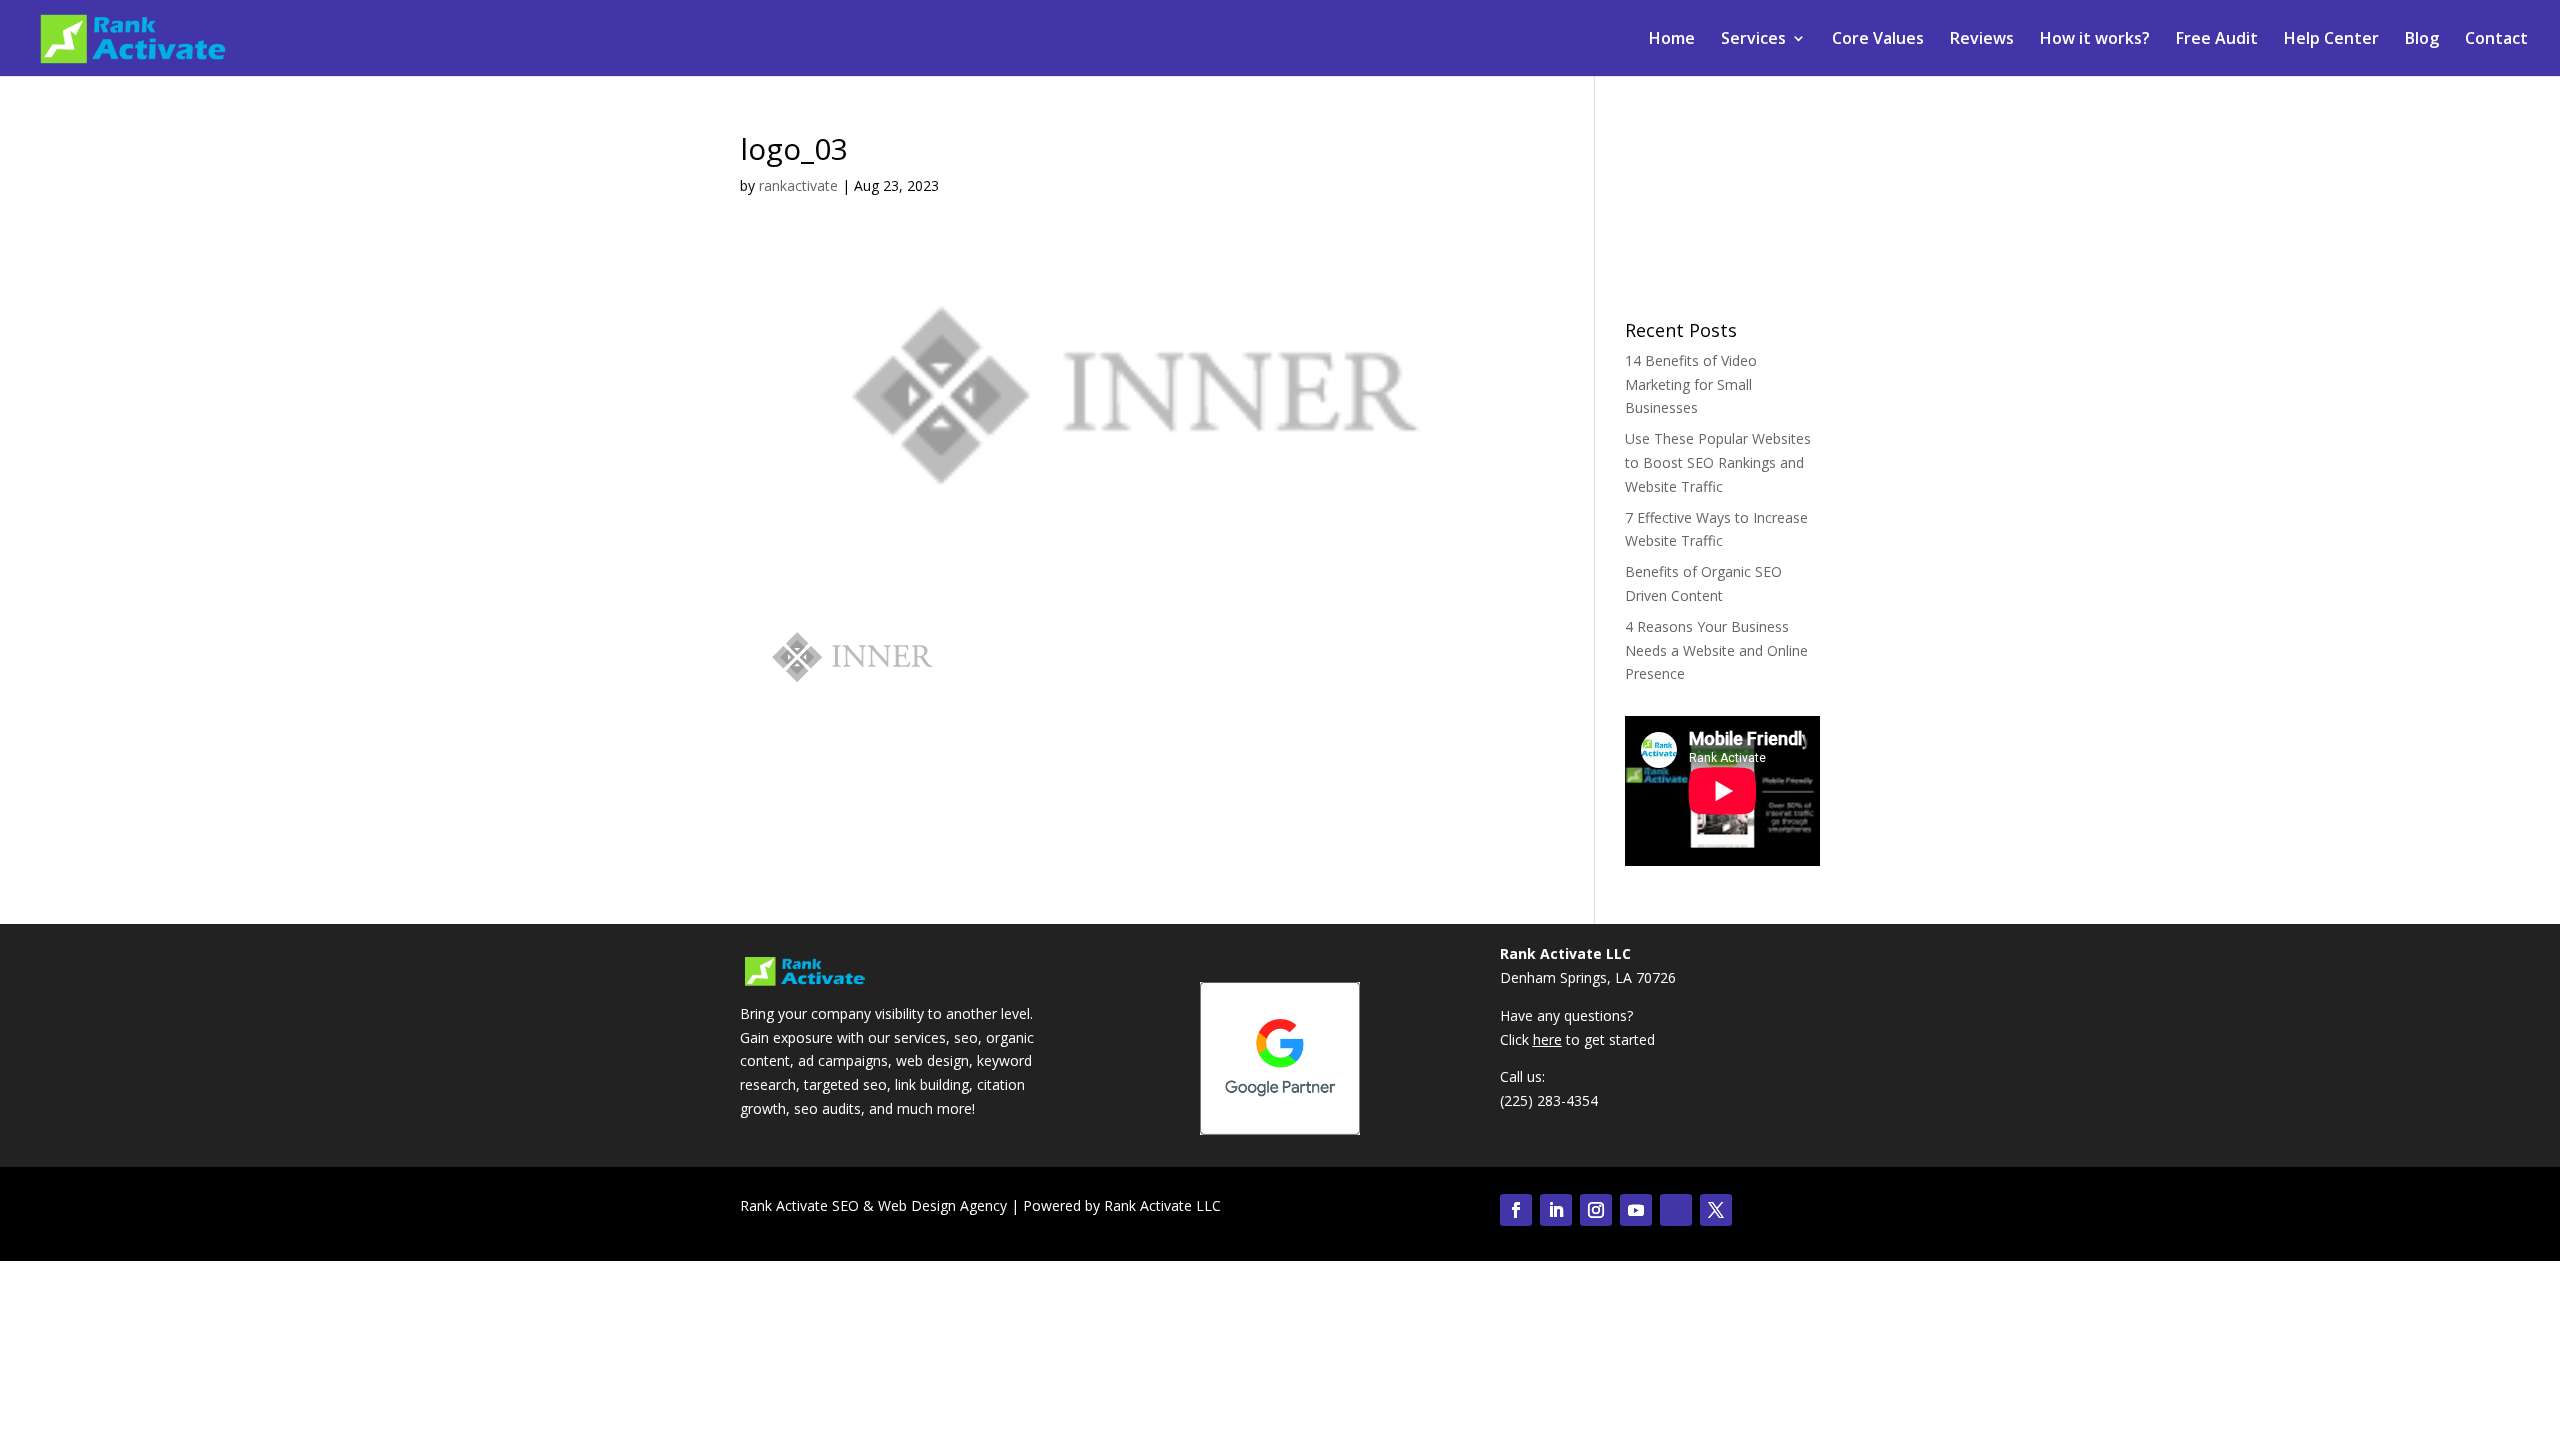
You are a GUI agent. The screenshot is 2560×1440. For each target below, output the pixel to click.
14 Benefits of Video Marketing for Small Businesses (1691, 384)
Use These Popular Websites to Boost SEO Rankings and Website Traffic (1718, 462)
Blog (2422, 40)
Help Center (2331, 40)
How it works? (2095, 40)
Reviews (1982, 40)
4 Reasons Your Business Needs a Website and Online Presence (1716, 650)
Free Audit (2217, 40)
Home (1672, 40)
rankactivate (798, 185)
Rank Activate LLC (1162, 1205)
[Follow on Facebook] (1516, 1210)
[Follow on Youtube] (1636, 1210)
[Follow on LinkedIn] (1556, 1210)
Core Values (1878, 40)
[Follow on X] (1716, 1210)
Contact (2496, 40)
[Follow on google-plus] (1676, 1210)
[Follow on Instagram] (1596, 1210)
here (1547, 1039)
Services (1753, 40)
